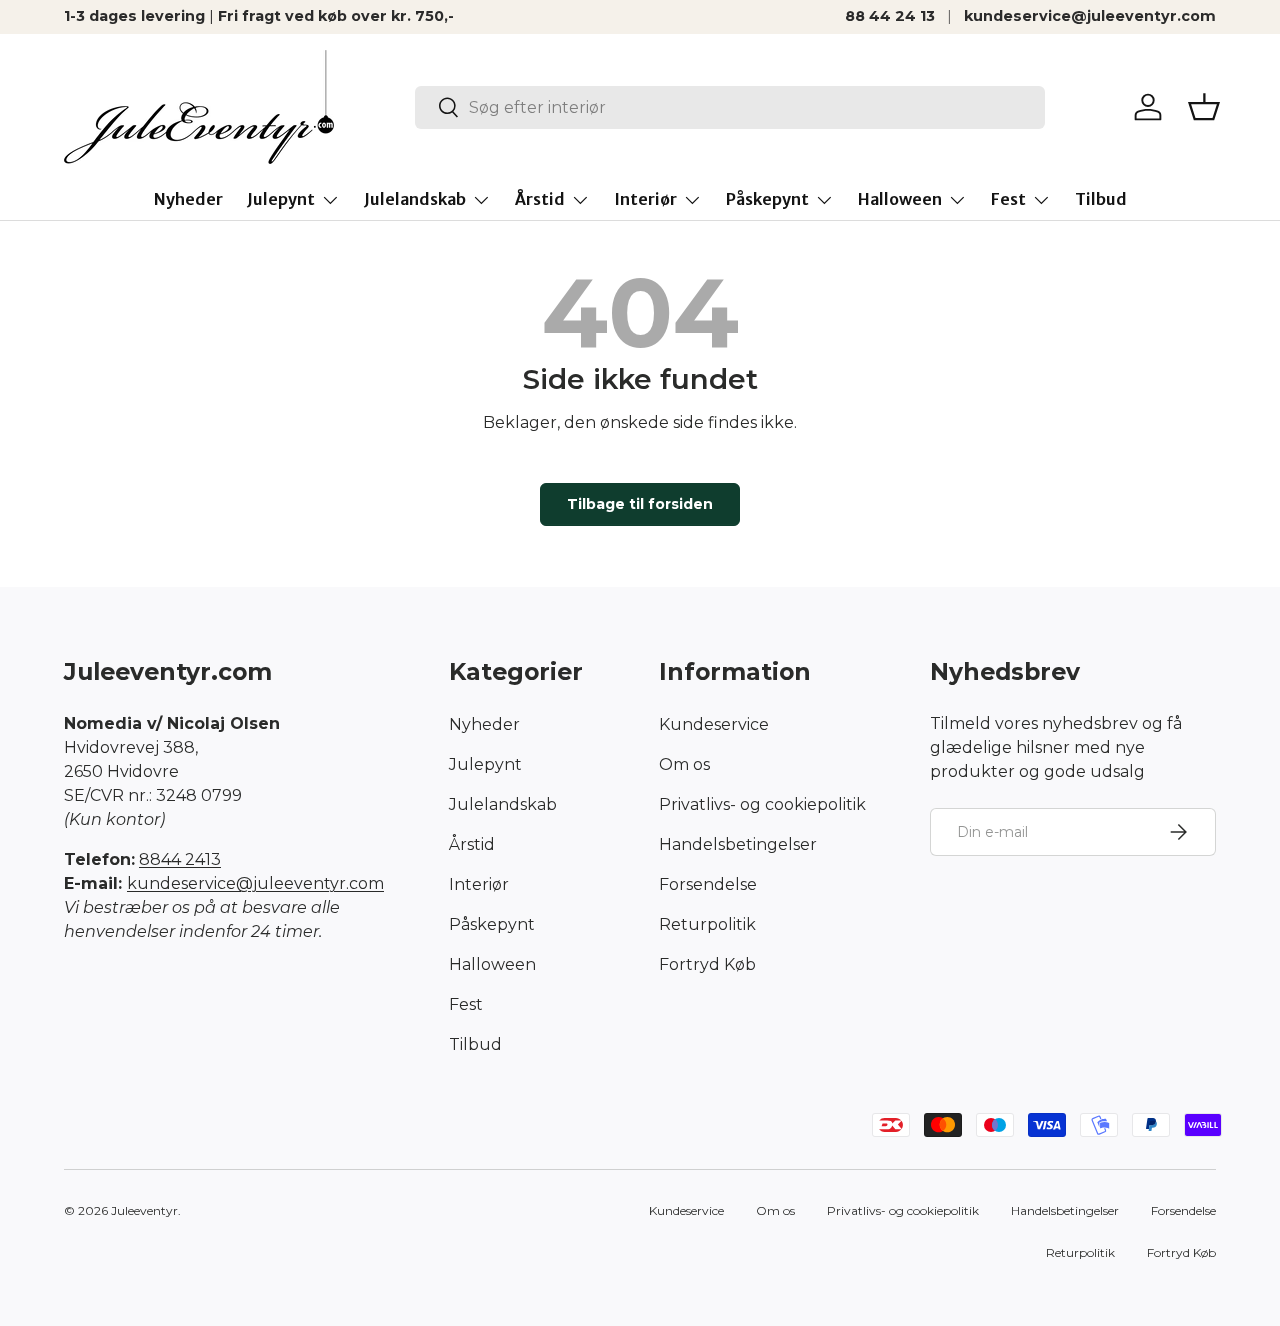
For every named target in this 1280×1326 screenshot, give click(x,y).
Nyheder (188, 199)
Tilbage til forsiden (640, 504)
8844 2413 (180, 859)
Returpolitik (707, 923)
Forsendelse (708, 883)
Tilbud (1101, 199)
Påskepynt (767, 199)
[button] (1204, 107)
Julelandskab (415, 199)
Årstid (540, 199)
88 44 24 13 (890, 16)
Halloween (900, 199)
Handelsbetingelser (738, 843)
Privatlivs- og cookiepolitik (762, 803)
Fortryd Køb (707, 963)
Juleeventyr (144, 1210)
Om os (684, 763)
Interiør (645, 199)
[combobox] (730, 107)
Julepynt (281, 199)
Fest (1008, 199)
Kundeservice (714, 723)
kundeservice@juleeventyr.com (1090, 16)
